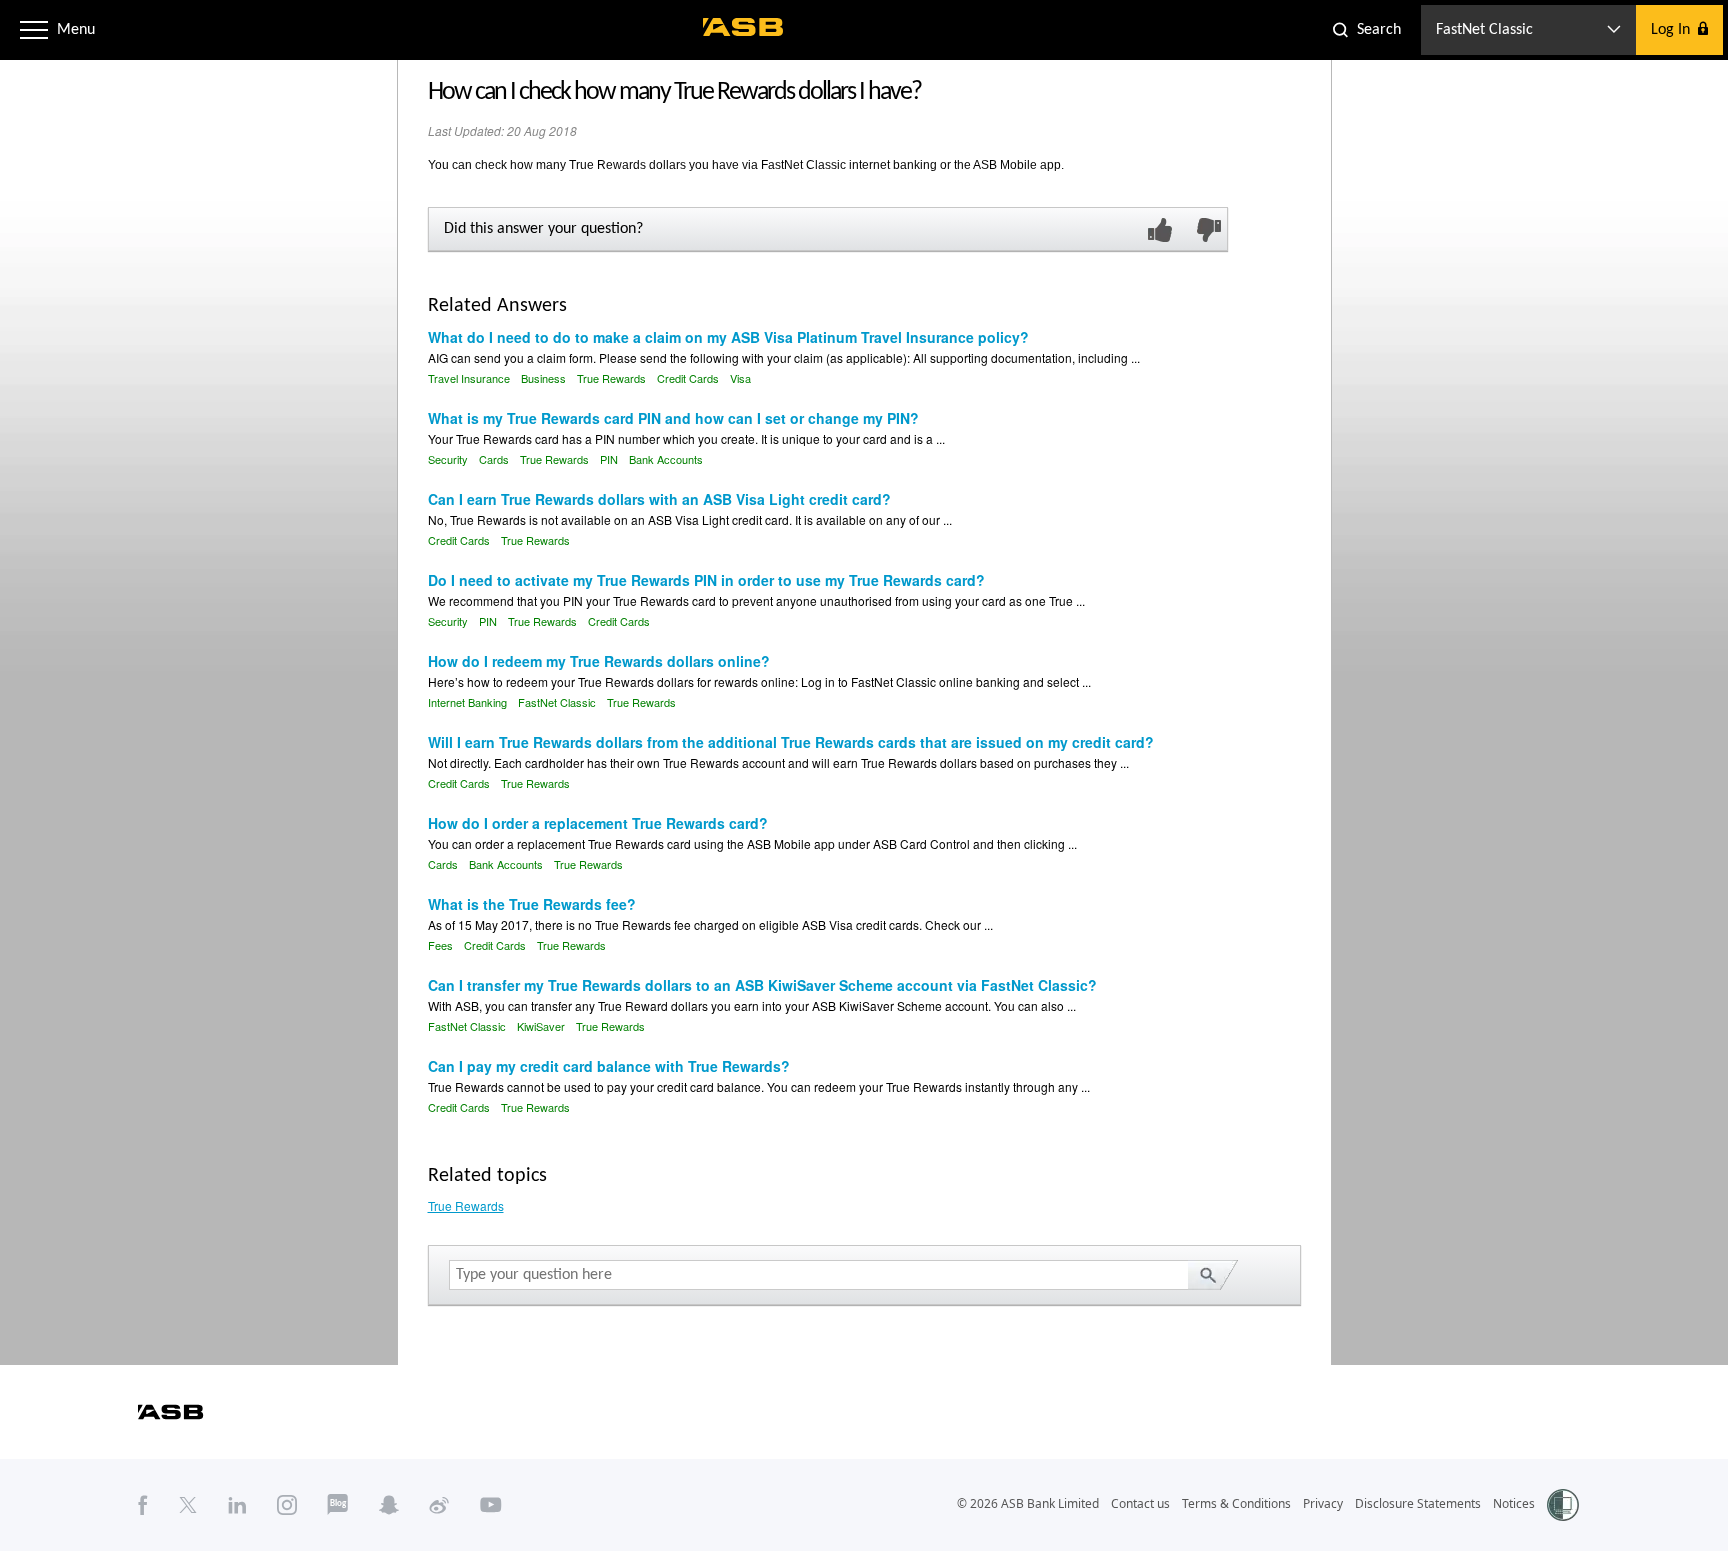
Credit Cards (688, 378)
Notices (1514, 1503)
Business (543, 378)
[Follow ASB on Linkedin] (237, 1504)
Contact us (1140, 1503)
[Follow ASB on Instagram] (287, 1504)
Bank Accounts (666, 459)
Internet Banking (467, 702)
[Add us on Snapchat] (389, 1504)
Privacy (1323, 1503)
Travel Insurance (469, 378)
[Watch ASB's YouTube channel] (491, 1504)
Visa (740, 378)
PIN (609, 459)
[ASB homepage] (743, 27)
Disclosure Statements (1418, 1503)
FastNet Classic (557, 702)
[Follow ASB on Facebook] (143, 1504)
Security (448, 459)
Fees (440, 945)
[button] (34, 30)
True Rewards (611, 378)
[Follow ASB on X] (188, 1504)
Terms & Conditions (1236, 1503)
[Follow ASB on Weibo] (439, 1504)
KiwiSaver (541, 1026)
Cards (494, 459)
